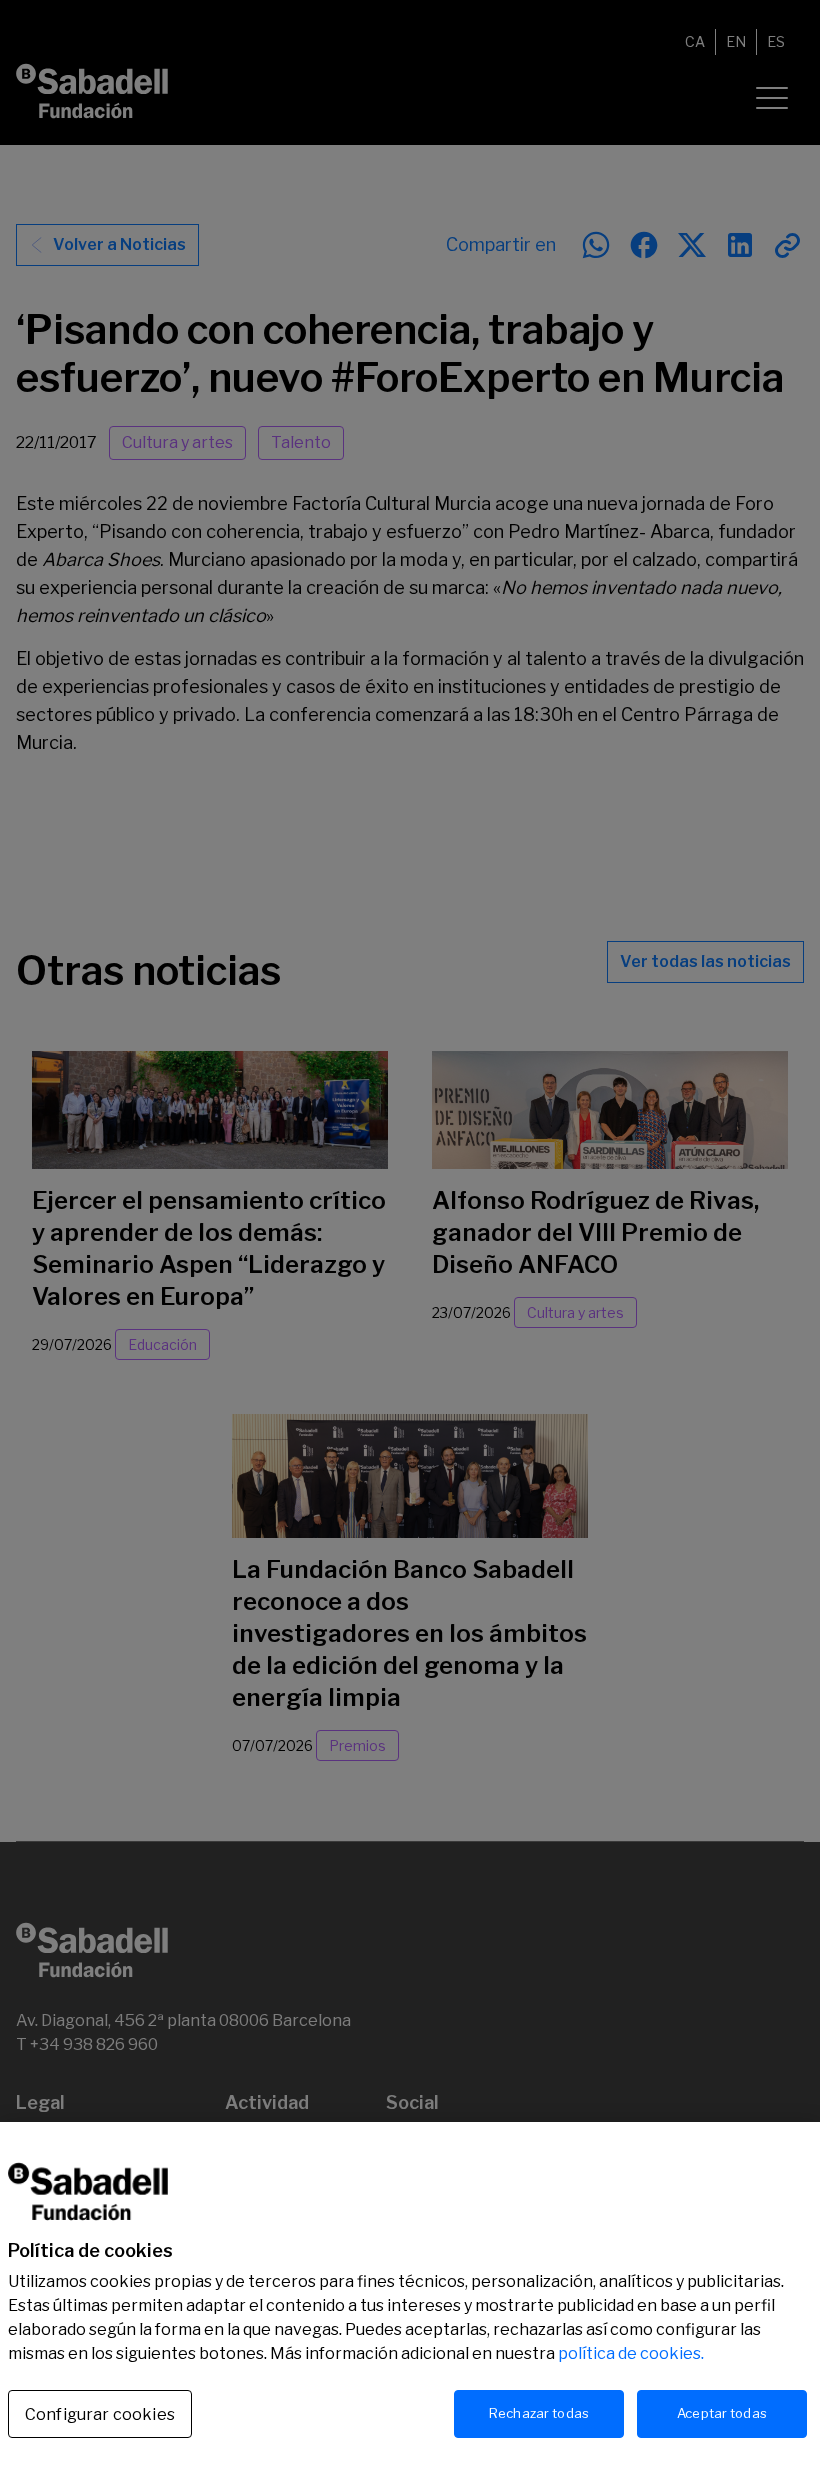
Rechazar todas (539, 2413)
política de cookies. (631, 2353)
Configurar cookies (100, 2414)
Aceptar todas (722, 2413)
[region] (410, 2304)
